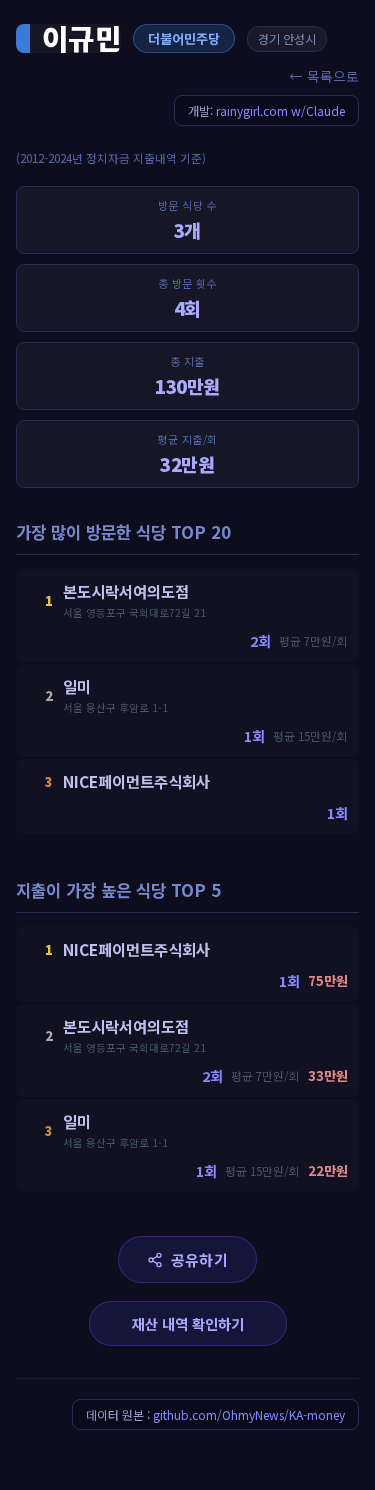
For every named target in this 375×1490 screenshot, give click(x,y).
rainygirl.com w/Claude (280, 110)
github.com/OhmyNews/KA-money (249, 1414)
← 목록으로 (324, 76)
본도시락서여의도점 (126, 591)
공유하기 (199, 1259)
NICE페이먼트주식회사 (136, 781)
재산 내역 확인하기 (188, 1323)
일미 (77, 686)
